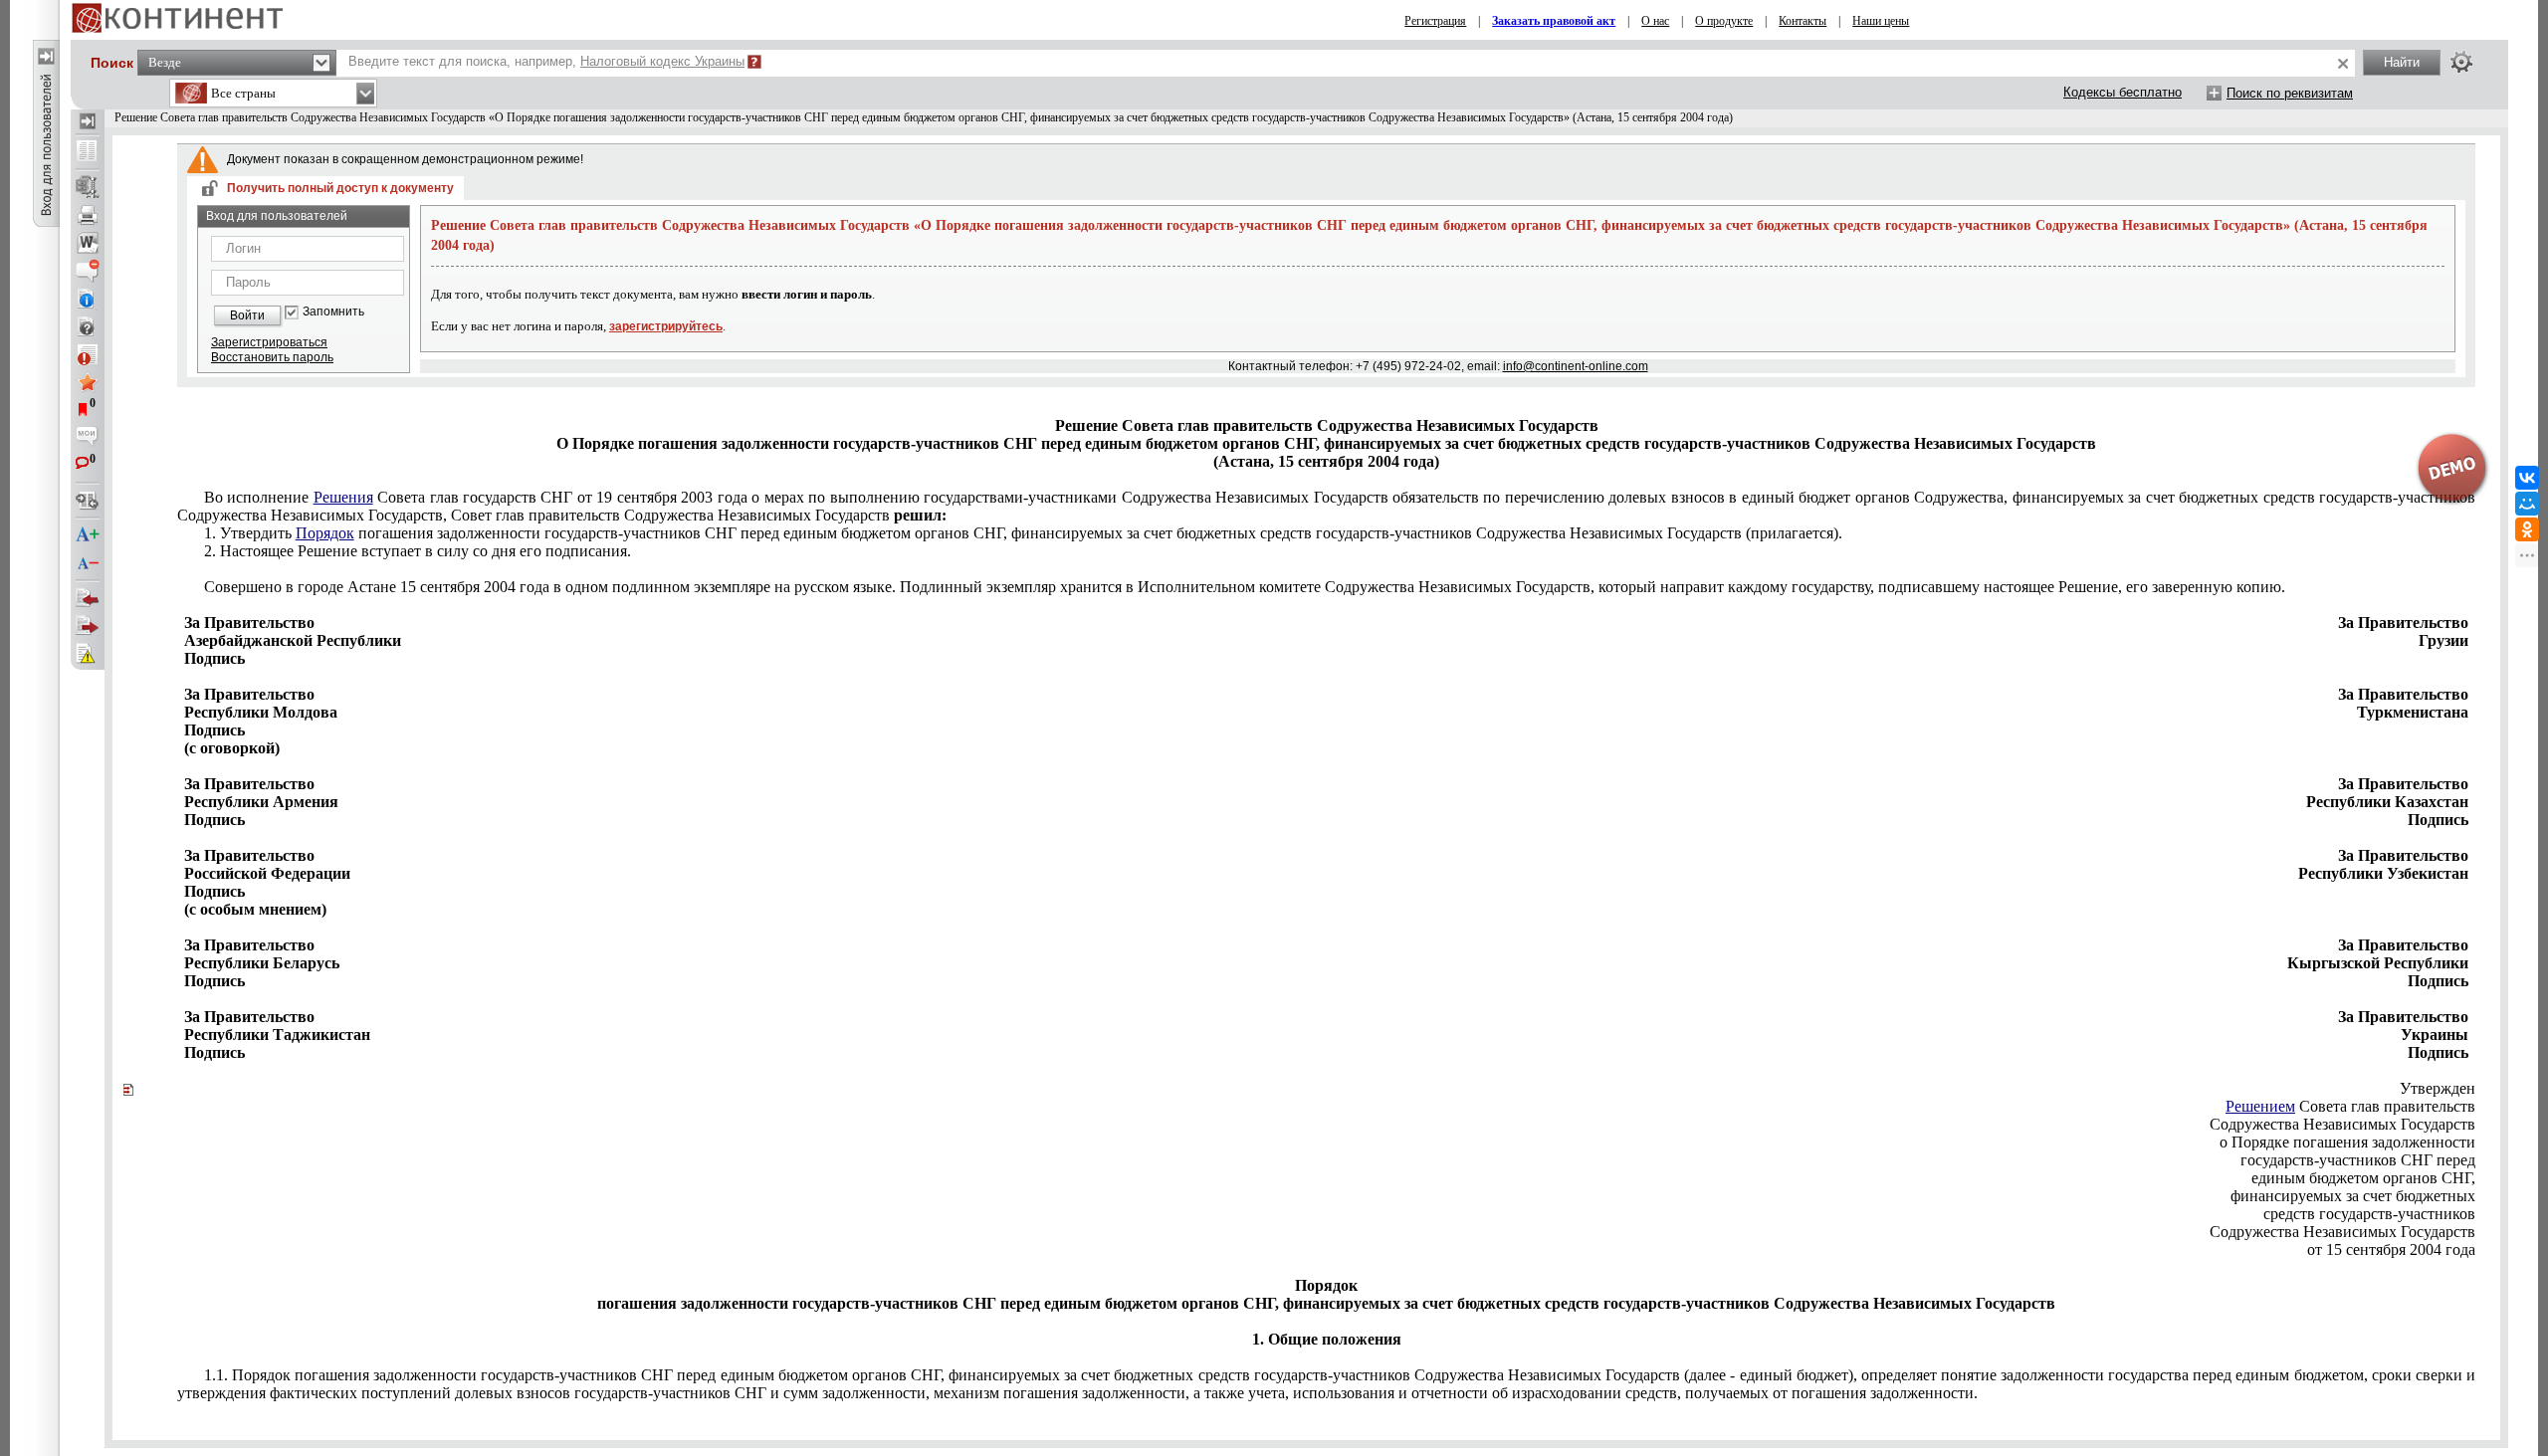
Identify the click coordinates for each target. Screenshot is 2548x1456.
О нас (1655, 21)
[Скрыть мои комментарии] (88, 438)
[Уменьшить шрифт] (88, 563)
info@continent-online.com (1576, 366)
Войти (247, 315)
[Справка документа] (88, 326)
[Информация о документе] (88, 299)
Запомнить (333, 312)
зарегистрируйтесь (666, 326)
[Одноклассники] (2527, 529)
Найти (2402, 62)
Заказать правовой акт (1554, 21)
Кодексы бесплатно (2123, 92)
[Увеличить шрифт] (88, 535)
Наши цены (1881, 21)
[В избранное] (88, 382)
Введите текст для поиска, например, (546, 61)
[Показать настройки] (2461, 62)
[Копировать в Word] (88, 243)
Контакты (1803, 21)
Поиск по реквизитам (2290, 93)
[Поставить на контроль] (88, 354)
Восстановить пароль (272, 357)
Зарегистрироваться (269, 342)
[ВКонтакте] (2527, 478)
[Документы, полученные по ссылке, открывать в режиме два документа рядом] (88, 152)
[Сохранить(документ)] (88, 187)
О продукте (1724, 21)
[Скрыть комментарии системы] (88, 271)
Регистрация (1435, 21)
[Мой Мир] (2527, 504)
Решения (343, 497)
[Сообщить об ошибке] (88, 654)
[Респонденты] (88, 626)
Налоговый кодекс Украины (662, 61)
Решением (2260, 1106)
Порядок (325, 533)
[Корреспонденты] (88, 598)
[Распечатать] (88, 215)
